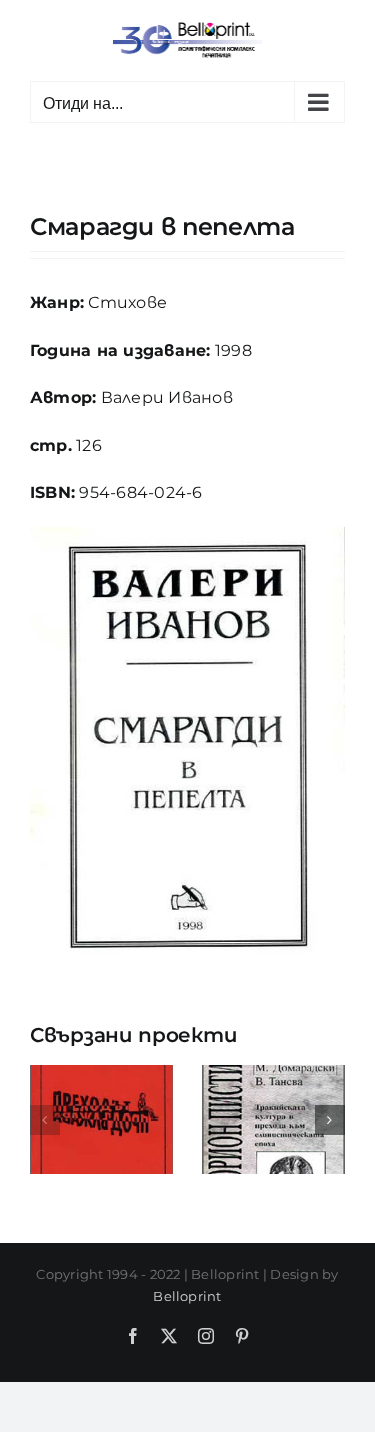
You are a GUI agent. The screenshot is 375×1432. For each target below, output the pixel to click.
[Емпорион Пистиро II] (273, 1074)
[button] (45, 1120)
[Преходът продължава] (101, 1074)
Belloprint (187, 1296)
